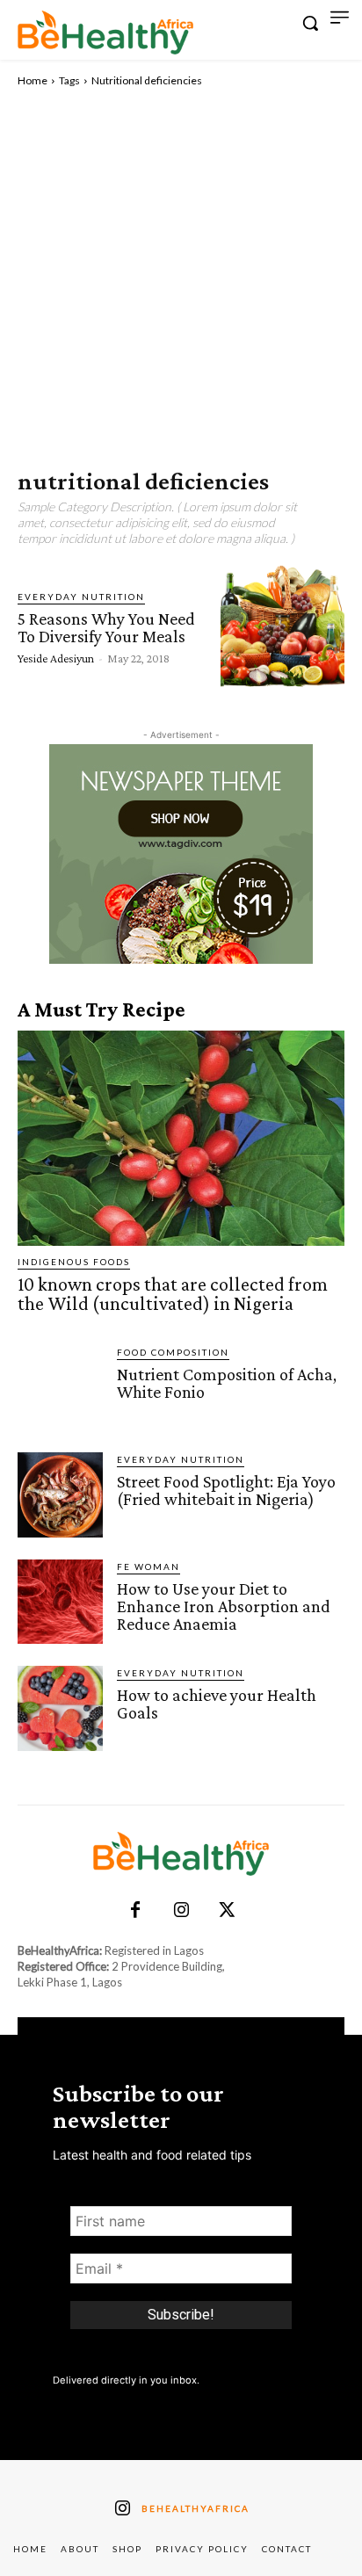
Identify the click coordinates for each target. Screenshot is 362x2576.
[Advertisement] (181, 279)
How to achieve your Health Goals (217, 1704)
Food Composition (173, 1352)
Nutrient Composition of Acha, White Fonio (227, 1383)
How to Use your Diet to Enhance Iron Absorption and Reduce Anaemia (224, 1606)
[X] (227, 1911)
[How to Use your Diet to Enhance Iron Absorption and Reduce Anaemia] (60, 1602)
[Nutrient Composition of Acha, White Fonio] (60, 1388)
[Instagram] (181, 1911)
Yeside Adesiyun (56, 658)
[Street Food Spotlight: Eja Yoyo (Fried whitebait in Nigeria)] (60, 1495)
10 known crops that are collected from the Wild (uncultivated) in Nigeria (173, 1294)
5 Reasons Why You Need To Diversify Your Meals (106, 627)
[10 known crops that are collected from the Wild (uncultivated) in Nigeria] (181, 1139)
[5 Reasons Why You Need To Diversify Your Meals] (282, 626)
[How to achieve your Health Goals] (60, 1708)
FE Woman (148, 1567)
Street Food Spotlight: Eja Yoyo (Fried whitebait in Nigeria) (226, 1490)
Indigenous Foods (74, 1262)
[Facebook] (135, 1911)
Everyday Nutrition (81, 597)
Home (33, 80)
